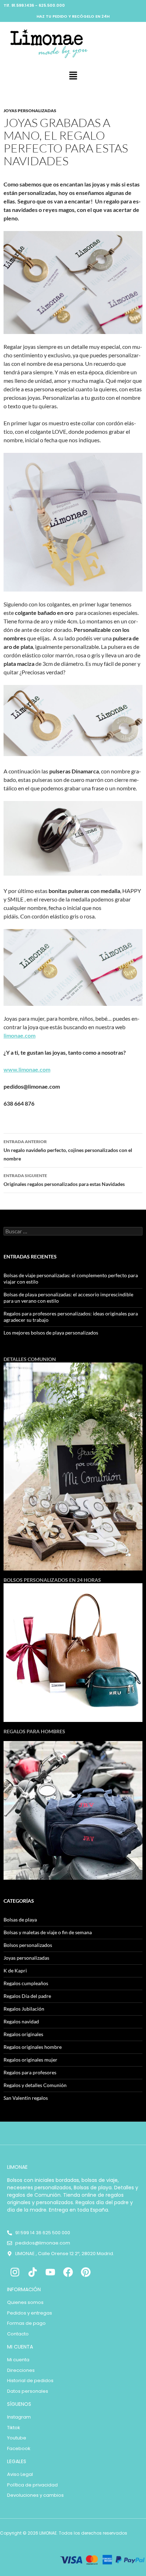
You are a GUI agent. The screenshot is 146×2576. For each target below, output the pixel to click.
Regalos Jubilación (24, 2009)
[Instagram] (15, 2272)
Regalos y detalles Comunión (35, 2085)
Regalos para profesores (30, 2072)
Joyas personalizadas (30, 111)
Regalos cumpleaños (26, 1983)
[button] (73, 76)
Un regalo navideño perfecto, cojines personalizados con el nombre (68, 1150)
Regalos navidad (21, 2021)
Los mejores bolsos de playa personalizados (51, 1333)
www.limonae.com (27, 1069)
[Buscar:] (73, 1231)
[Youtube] (50, 2272)
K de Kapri (15, 1970)
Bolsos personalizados (28, 1945)
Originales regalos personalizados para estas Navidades (64, 1180)
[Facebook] (68, 2272)
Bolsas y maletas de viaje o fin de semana (48, 1932)
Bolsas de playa (20, 1920)
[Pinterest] (86, 2272)
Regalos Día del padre (27, 1996)
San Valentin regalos (26, 2098)
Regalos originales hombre (33, 2047)
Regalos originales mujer (30, 2060)
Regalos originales (23, 2034)
